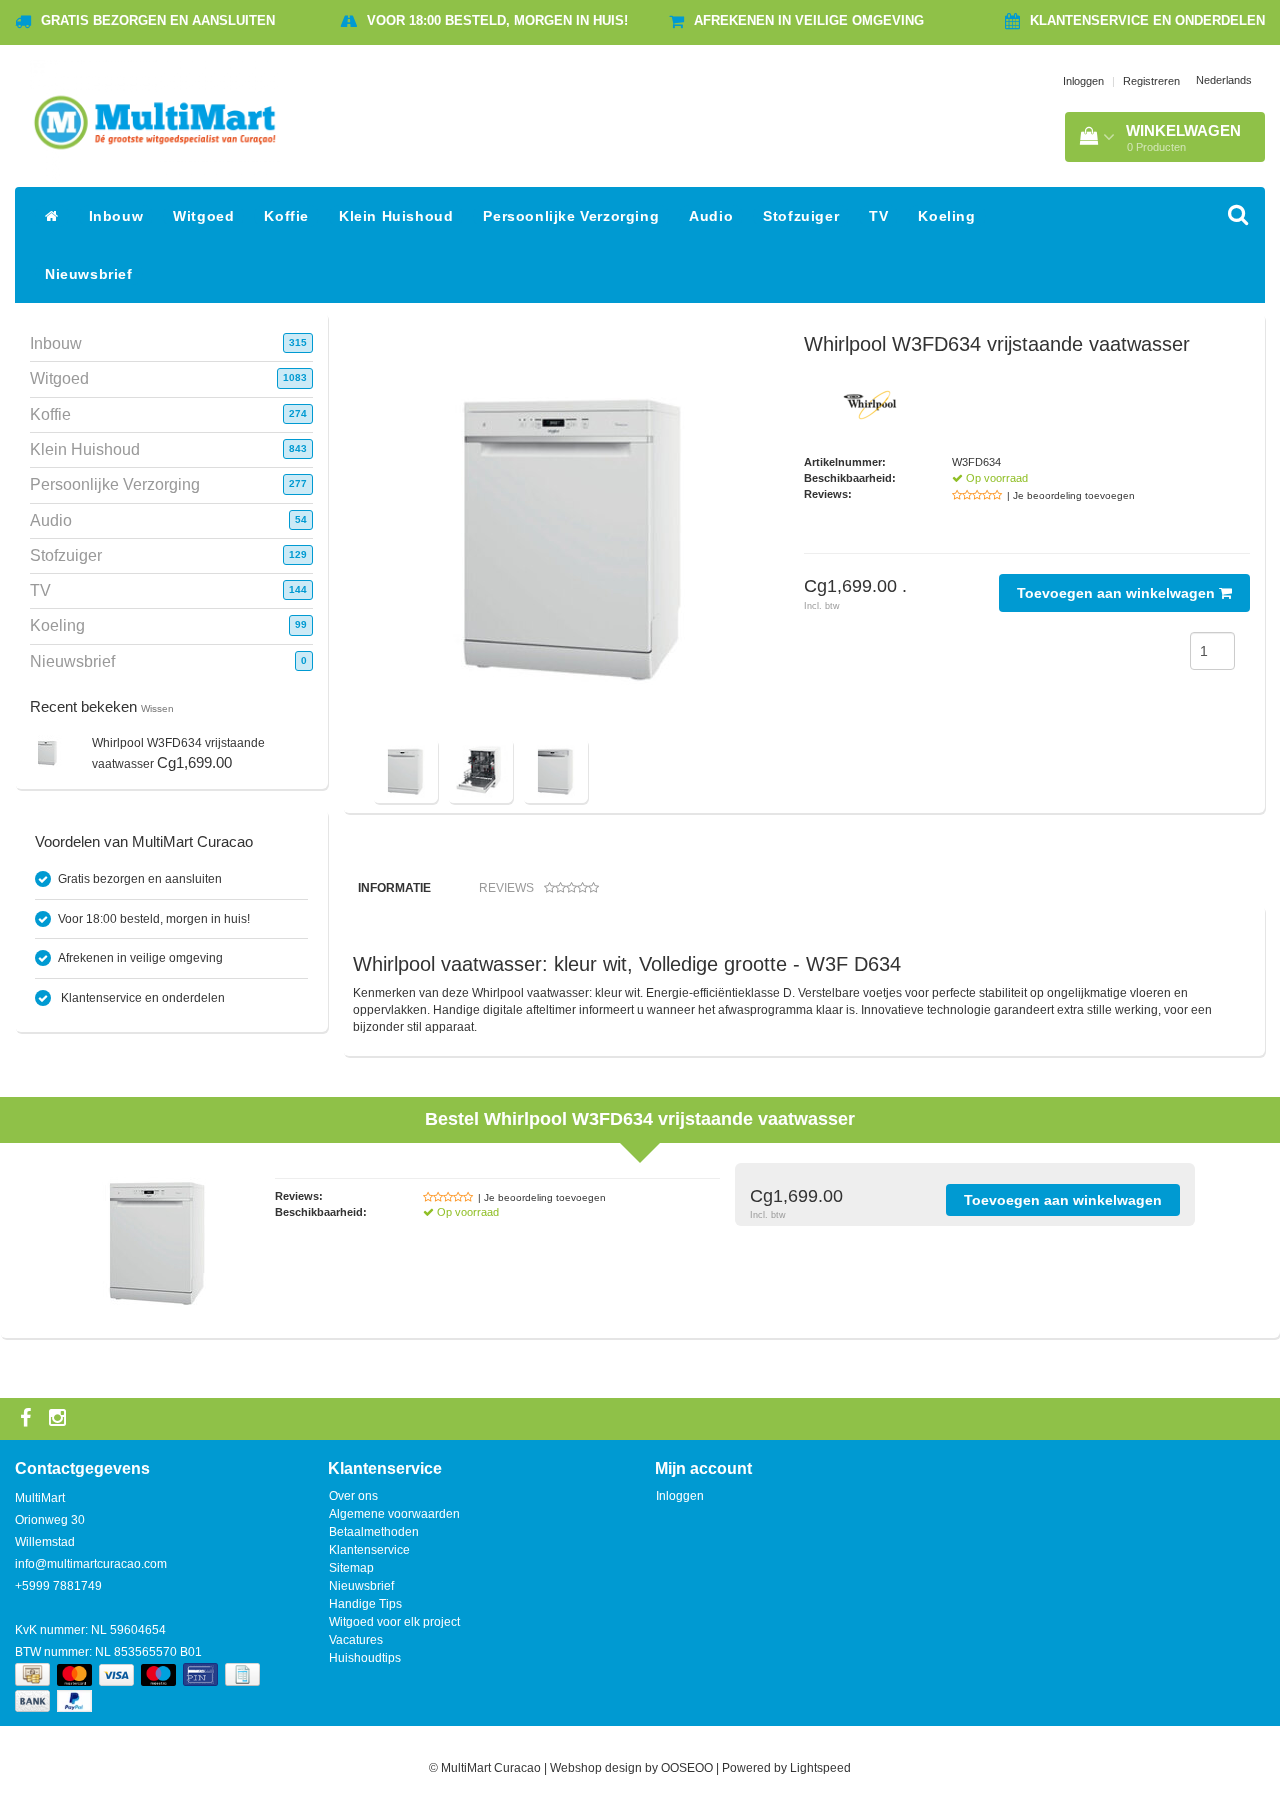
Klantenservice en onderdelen (1147, 20)
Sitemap (351, 1568)
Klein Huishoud (396, 216)
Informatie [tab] (394, 888)
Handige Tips (365, 1604)
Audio (711, 216)
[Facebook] (28, 1419)
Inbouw (116, 216)
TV (878, 216)
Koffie (286, 216)
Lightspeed (820, 1768)
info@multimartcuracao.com (91, 1564)
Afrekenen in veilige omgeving (809, 20)
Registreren (1151, 81)
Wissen (157, 708)
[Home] (52, 216)
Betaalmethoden (374, 1532)
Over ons (353, 1496)
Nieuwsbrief (89, 274)
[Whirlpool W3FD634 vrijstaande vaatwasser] (47, 752)
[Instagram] (60, 1419)
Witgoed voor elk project (394, 1622)
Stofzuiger (801, 216)
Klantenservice (369, 1550)
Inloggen (1083, 81)
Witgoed (203, 216)
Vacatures (356, 1640)
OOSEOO (687, 1768)
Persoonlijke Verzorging (571, 216)
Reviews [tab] (506, 888)
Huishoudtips (365, 1658)
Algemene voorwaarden (394, 1514)
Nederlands (1224, 80)
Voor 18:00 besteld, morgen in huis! (497, 20)
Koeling (946, 216)
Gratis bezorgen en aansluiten (158, 20)
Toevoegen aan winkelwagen (1118, 593)
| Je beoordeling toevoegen (1071, 495)
